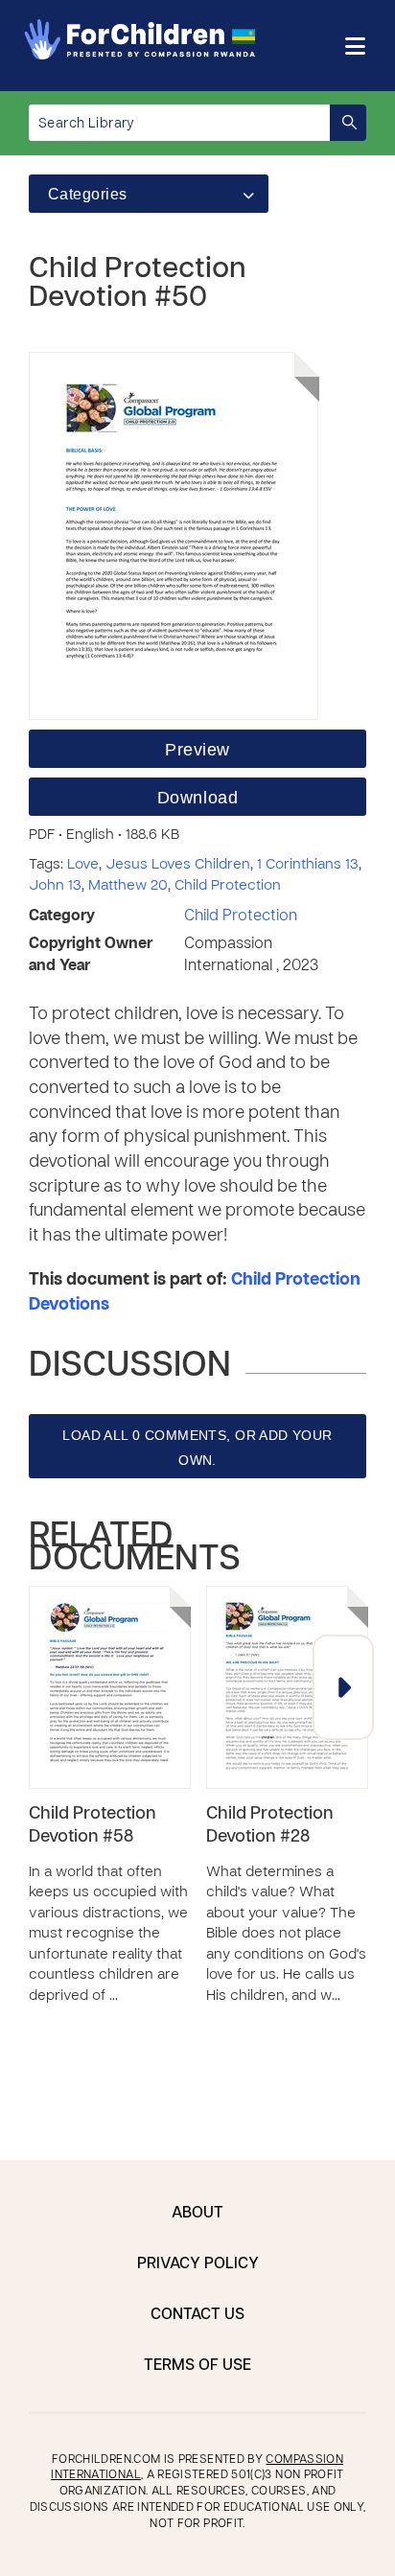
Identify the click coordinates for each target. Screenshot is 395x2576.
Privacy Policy (198, 2264)
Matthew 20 (128, 886)
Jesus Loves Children (178, 865)
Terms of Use (197, 2366)
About (197, 2214)
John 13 (55, 886)
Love (83, 865)
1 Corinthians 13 (308, 865)
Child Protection (228, 886)
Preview (197, 750)
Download (197, 798)
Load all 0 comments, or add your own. (197, 1448)
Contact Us (197, 2315)
